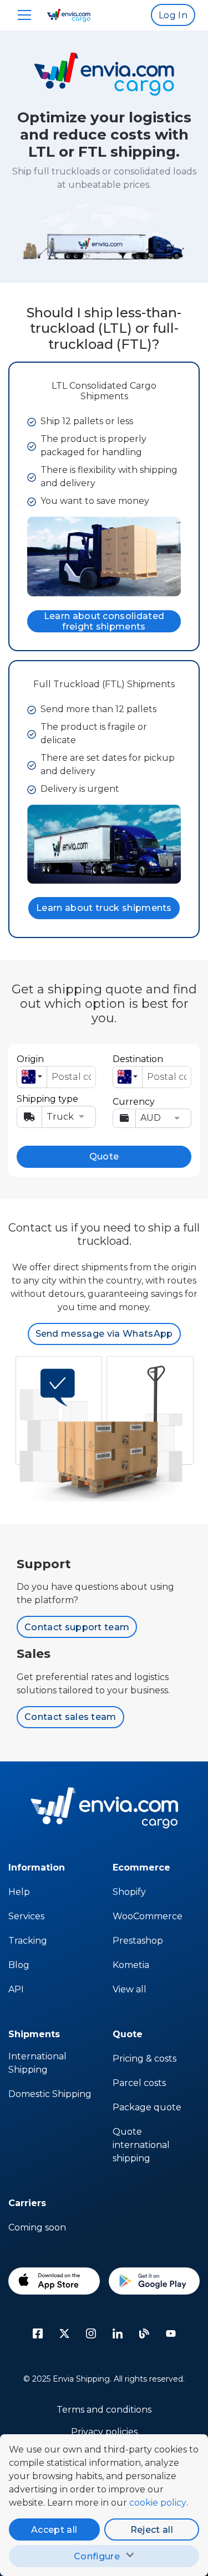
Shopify (129, 1892)
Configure (97, 2556)
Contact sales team (70, 1717)
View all (130, 1989)
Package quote (147, 2107)
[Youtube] (171, 2333)
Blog (19, 1965)
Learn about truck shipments (104, 908)
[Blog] (144, 2333)
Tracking (28, 1941)
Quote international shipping (141, 2145)
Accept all (54, 2530)
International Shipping (37, 2063)
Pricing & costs (144, 2059)
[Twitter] (64, 2333)
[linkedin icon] (118, 2333)
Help (19, 1892)
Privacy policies (104, 2432)
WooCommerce (148, 1916)
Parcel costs (139, 2083)
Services (26, 1916)
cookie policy (158, 2503)
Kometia (131, 1965)
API (16, 1989)
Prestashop (138, 1941)
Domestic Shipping (50, 2094)
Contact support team (77, 1627)
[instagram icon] (91, 2333)
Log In (173, 15)
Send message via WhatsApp (104, 1334)
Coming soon (37, 2227)
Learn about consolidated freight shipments (104, 621)
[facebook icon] (38, 2333)
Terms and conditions (104, 2410)
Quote (104, 1156)
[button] (32, 1077)
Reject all (152, 2530)
